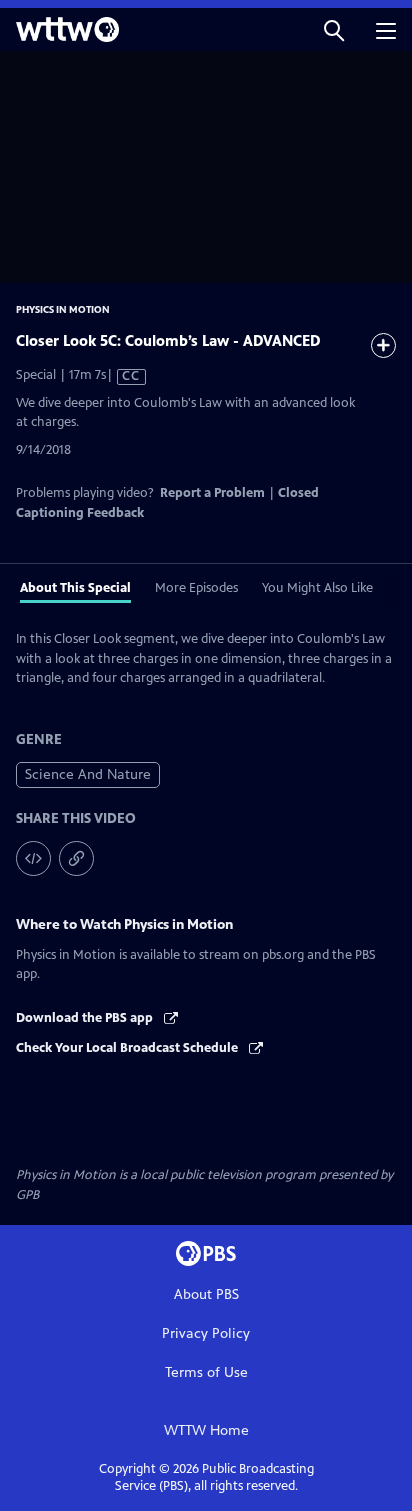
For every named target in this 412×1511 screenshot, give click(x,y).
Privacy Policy (206, 1333)
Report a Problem (212, 493)
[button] (334, 29)
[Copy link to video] (76, 858)
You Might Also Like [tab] (317, 588)
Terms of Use (206, 1372)
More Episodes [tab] (196, 588)
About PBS (206, 1294)
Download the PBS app (86, 1018)
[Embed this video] (33, 858)
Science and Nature (88, 774)
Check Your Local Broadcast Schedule (128, 1048)
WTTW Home (206, 1430)
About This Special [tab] (75, 588)
